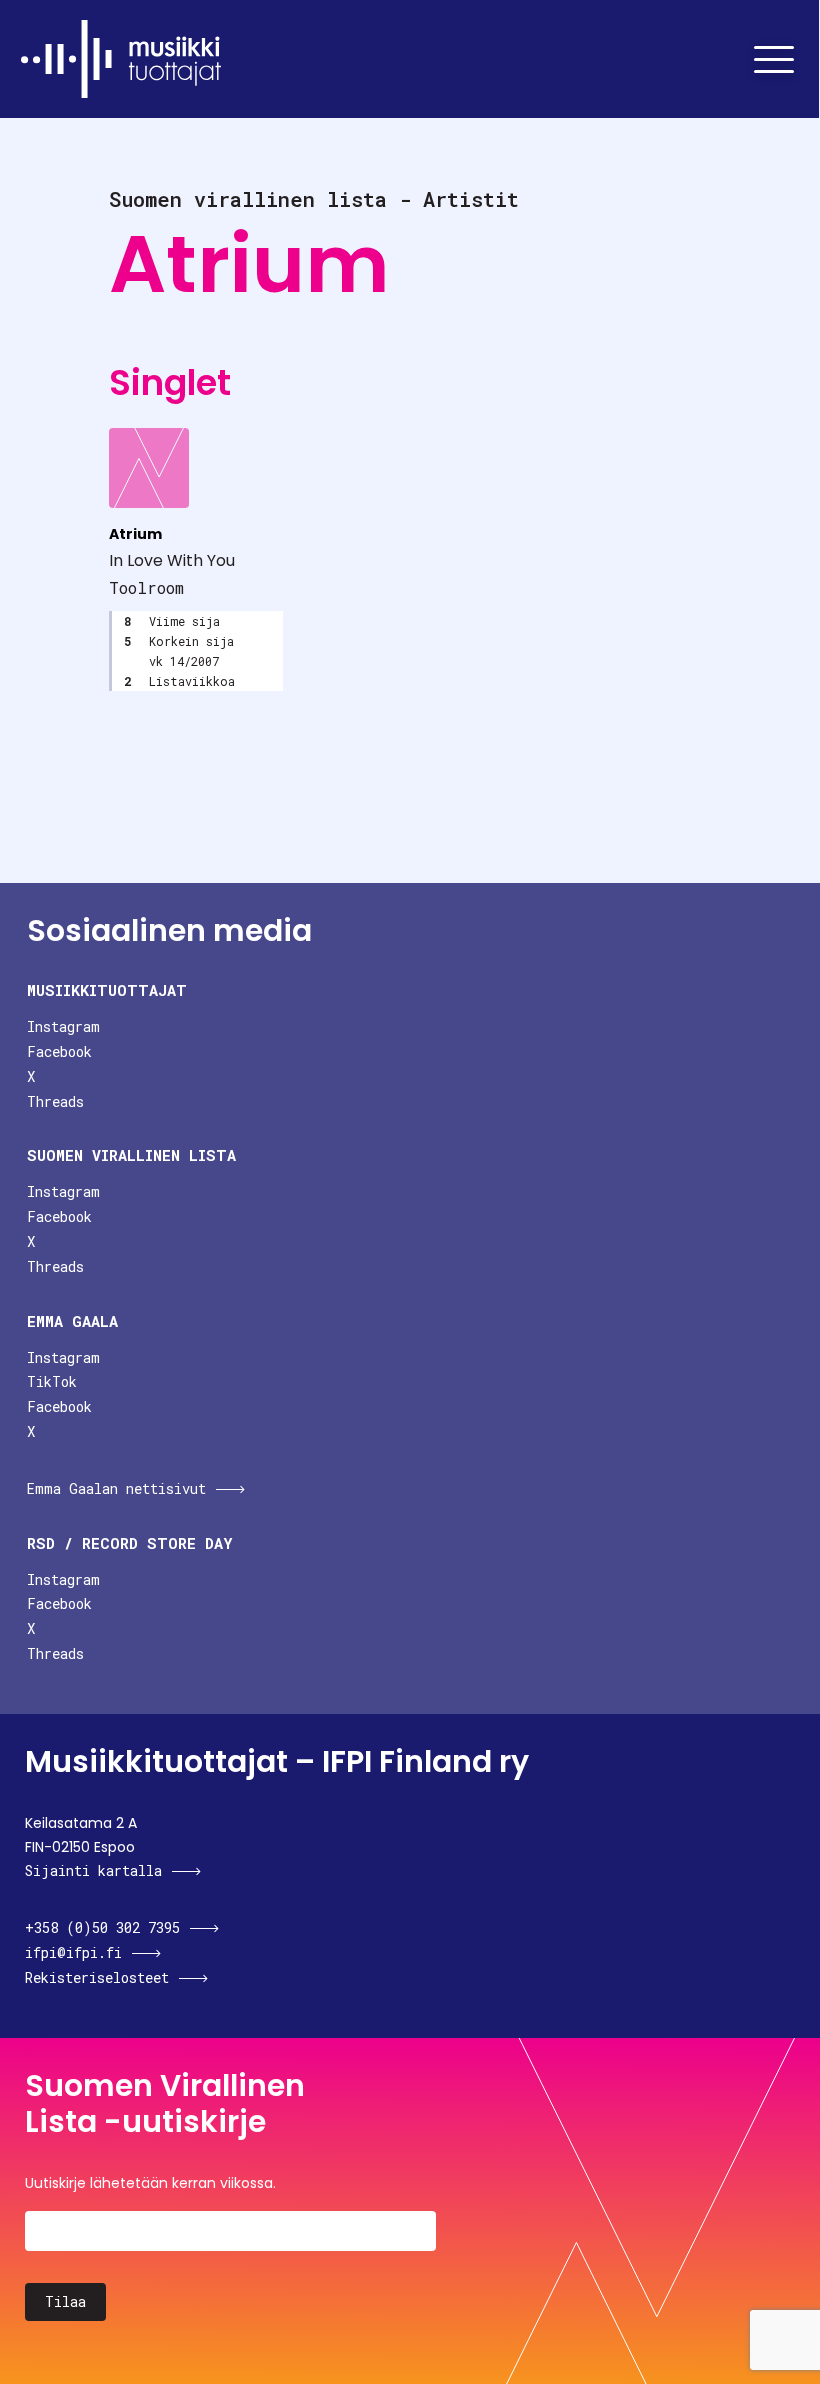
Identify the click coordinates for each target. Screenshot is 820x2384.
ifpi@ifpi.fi (73, 1952)
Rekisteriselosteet (97, 1977)
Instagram (63, 1026)
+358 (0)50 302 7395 (102, 1927)
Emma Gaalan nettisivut (116, 1488)
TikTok (52, 1381)
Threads (55, 1101)
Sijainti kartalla (93, 1870)
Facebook (59, 1051)
